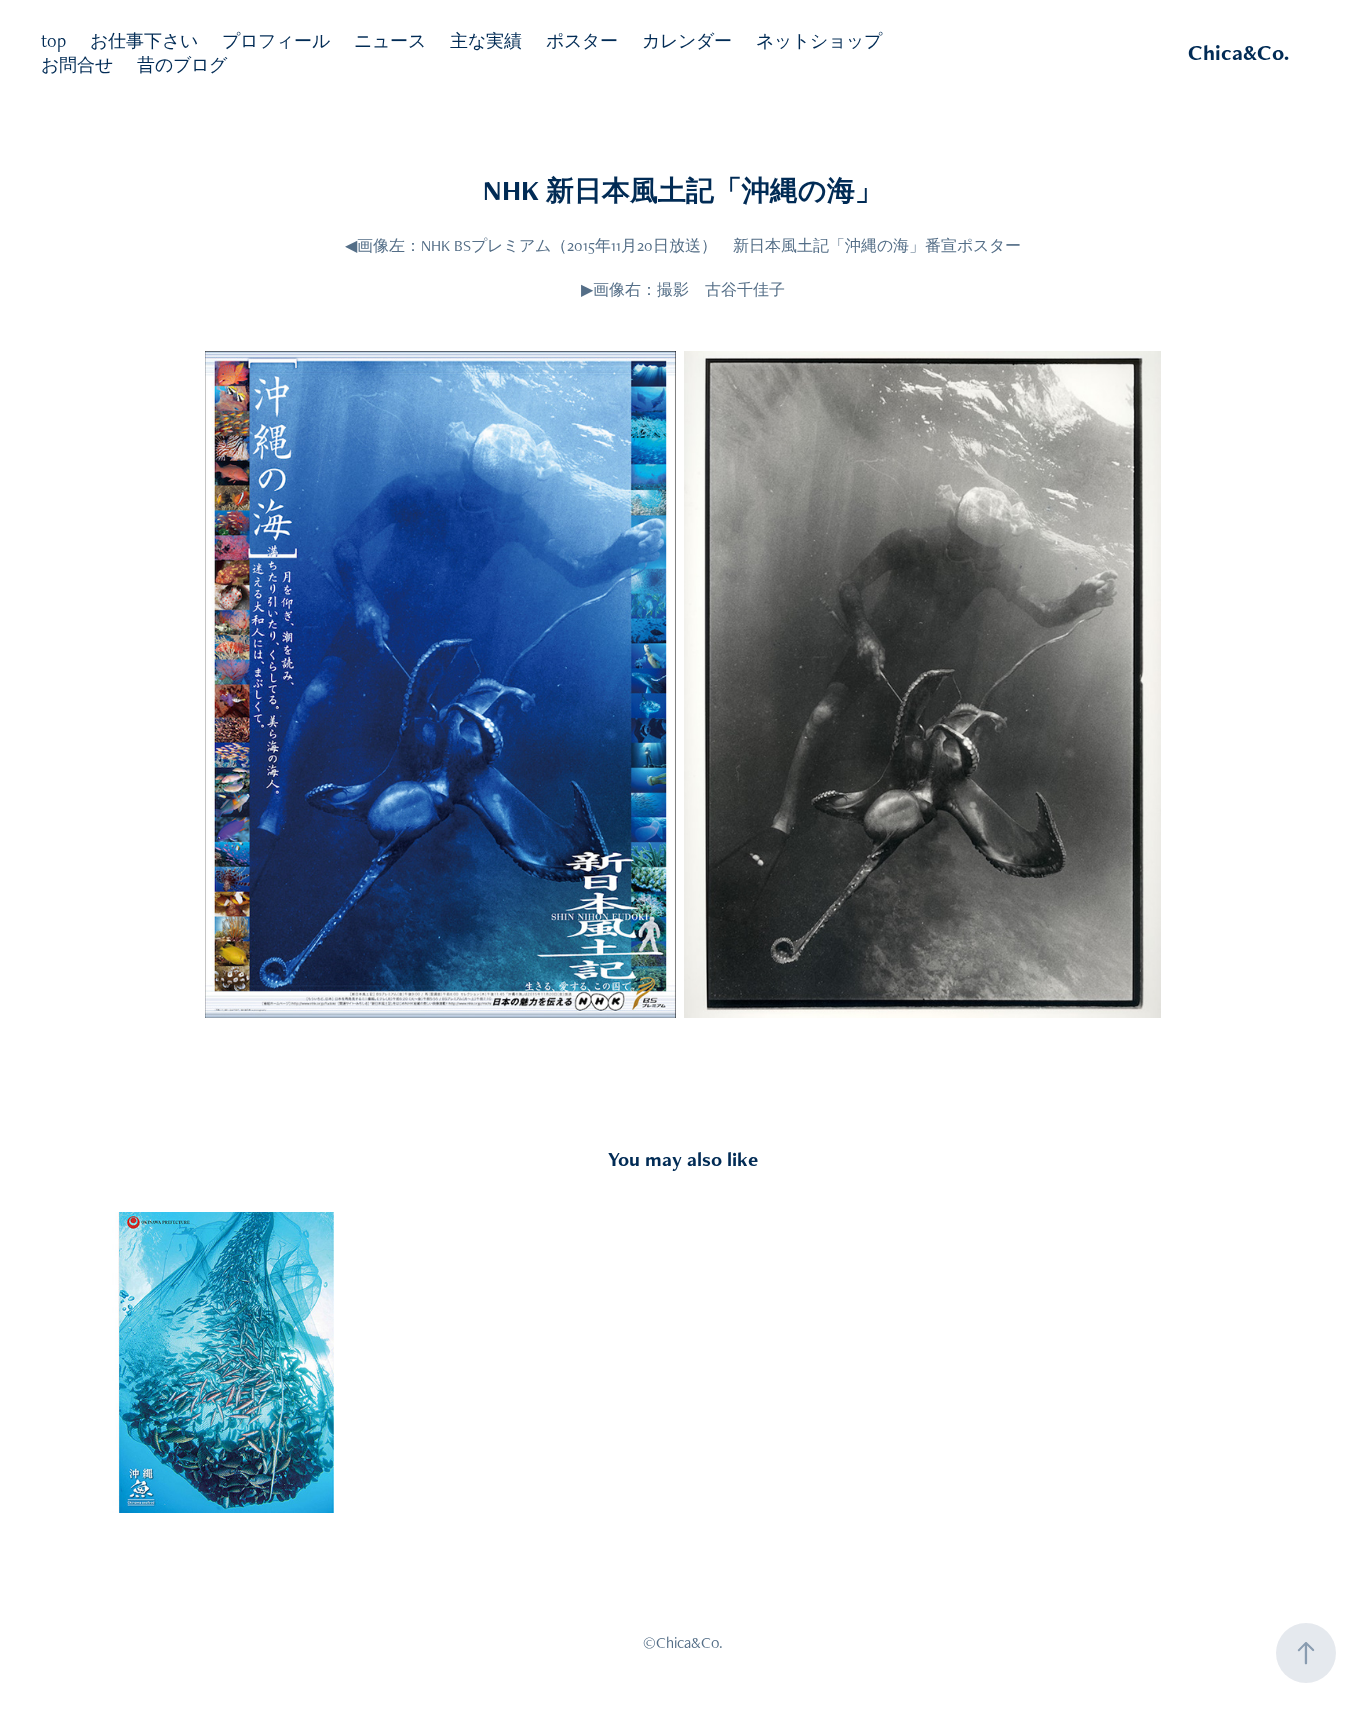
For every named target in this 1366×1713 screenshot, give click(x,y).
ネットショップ (819, 40)
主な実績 (486, 40)
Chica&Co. (1238, 52)
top (53, 40)
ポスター (582, 40)
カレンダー (687, 40)
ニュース (390, 40)
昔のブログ (182, 64)
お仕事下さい (144, 40)
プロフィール (276, 40)
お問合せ (77, 64)
